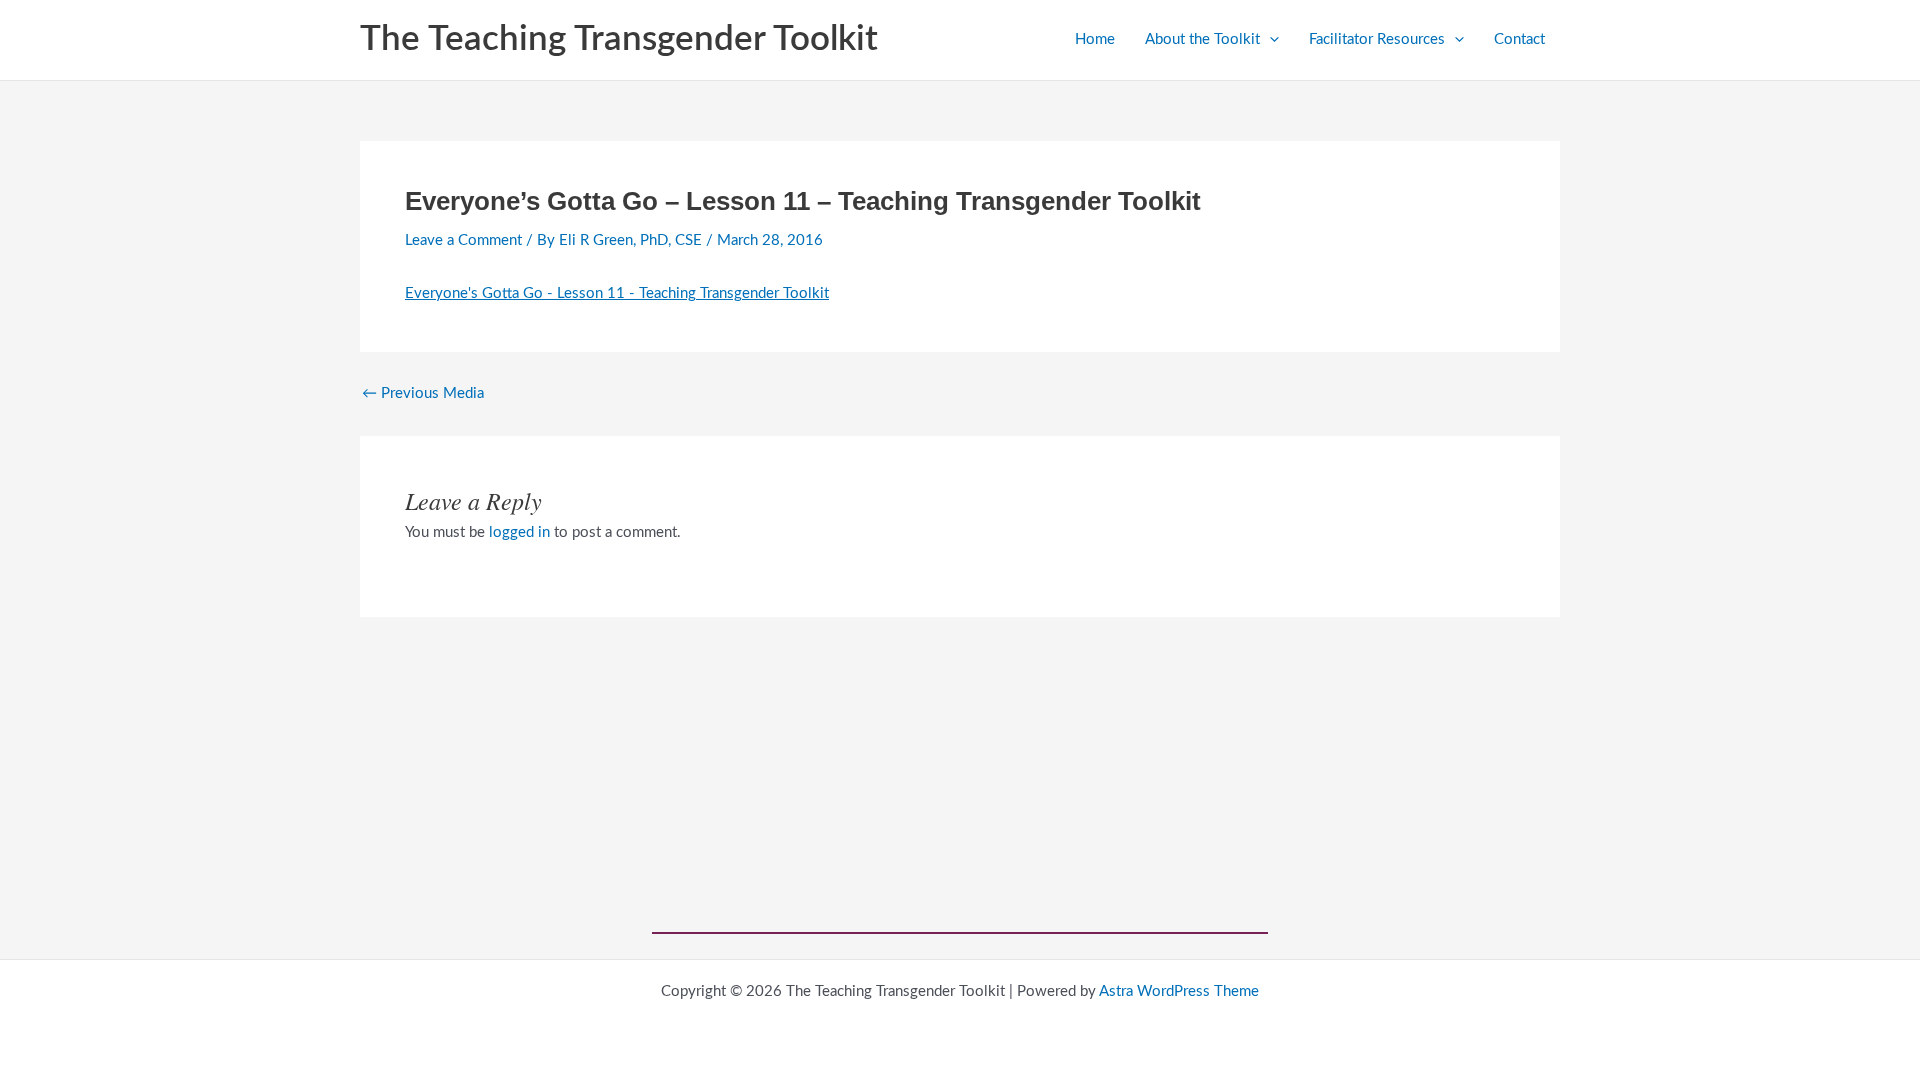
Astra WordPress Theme (1179, 991)
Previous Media (423, 393)
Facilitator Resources (1377, 39)
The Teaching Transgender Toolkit (619, 39)
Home (1095, 39)
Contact (1519, 39)
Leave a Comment (463, 240)
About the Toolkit (1202, 39)
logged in (519, 532)
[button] (1269, 40)
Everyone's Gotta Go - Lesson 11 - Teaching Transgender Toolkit (617, 293)
